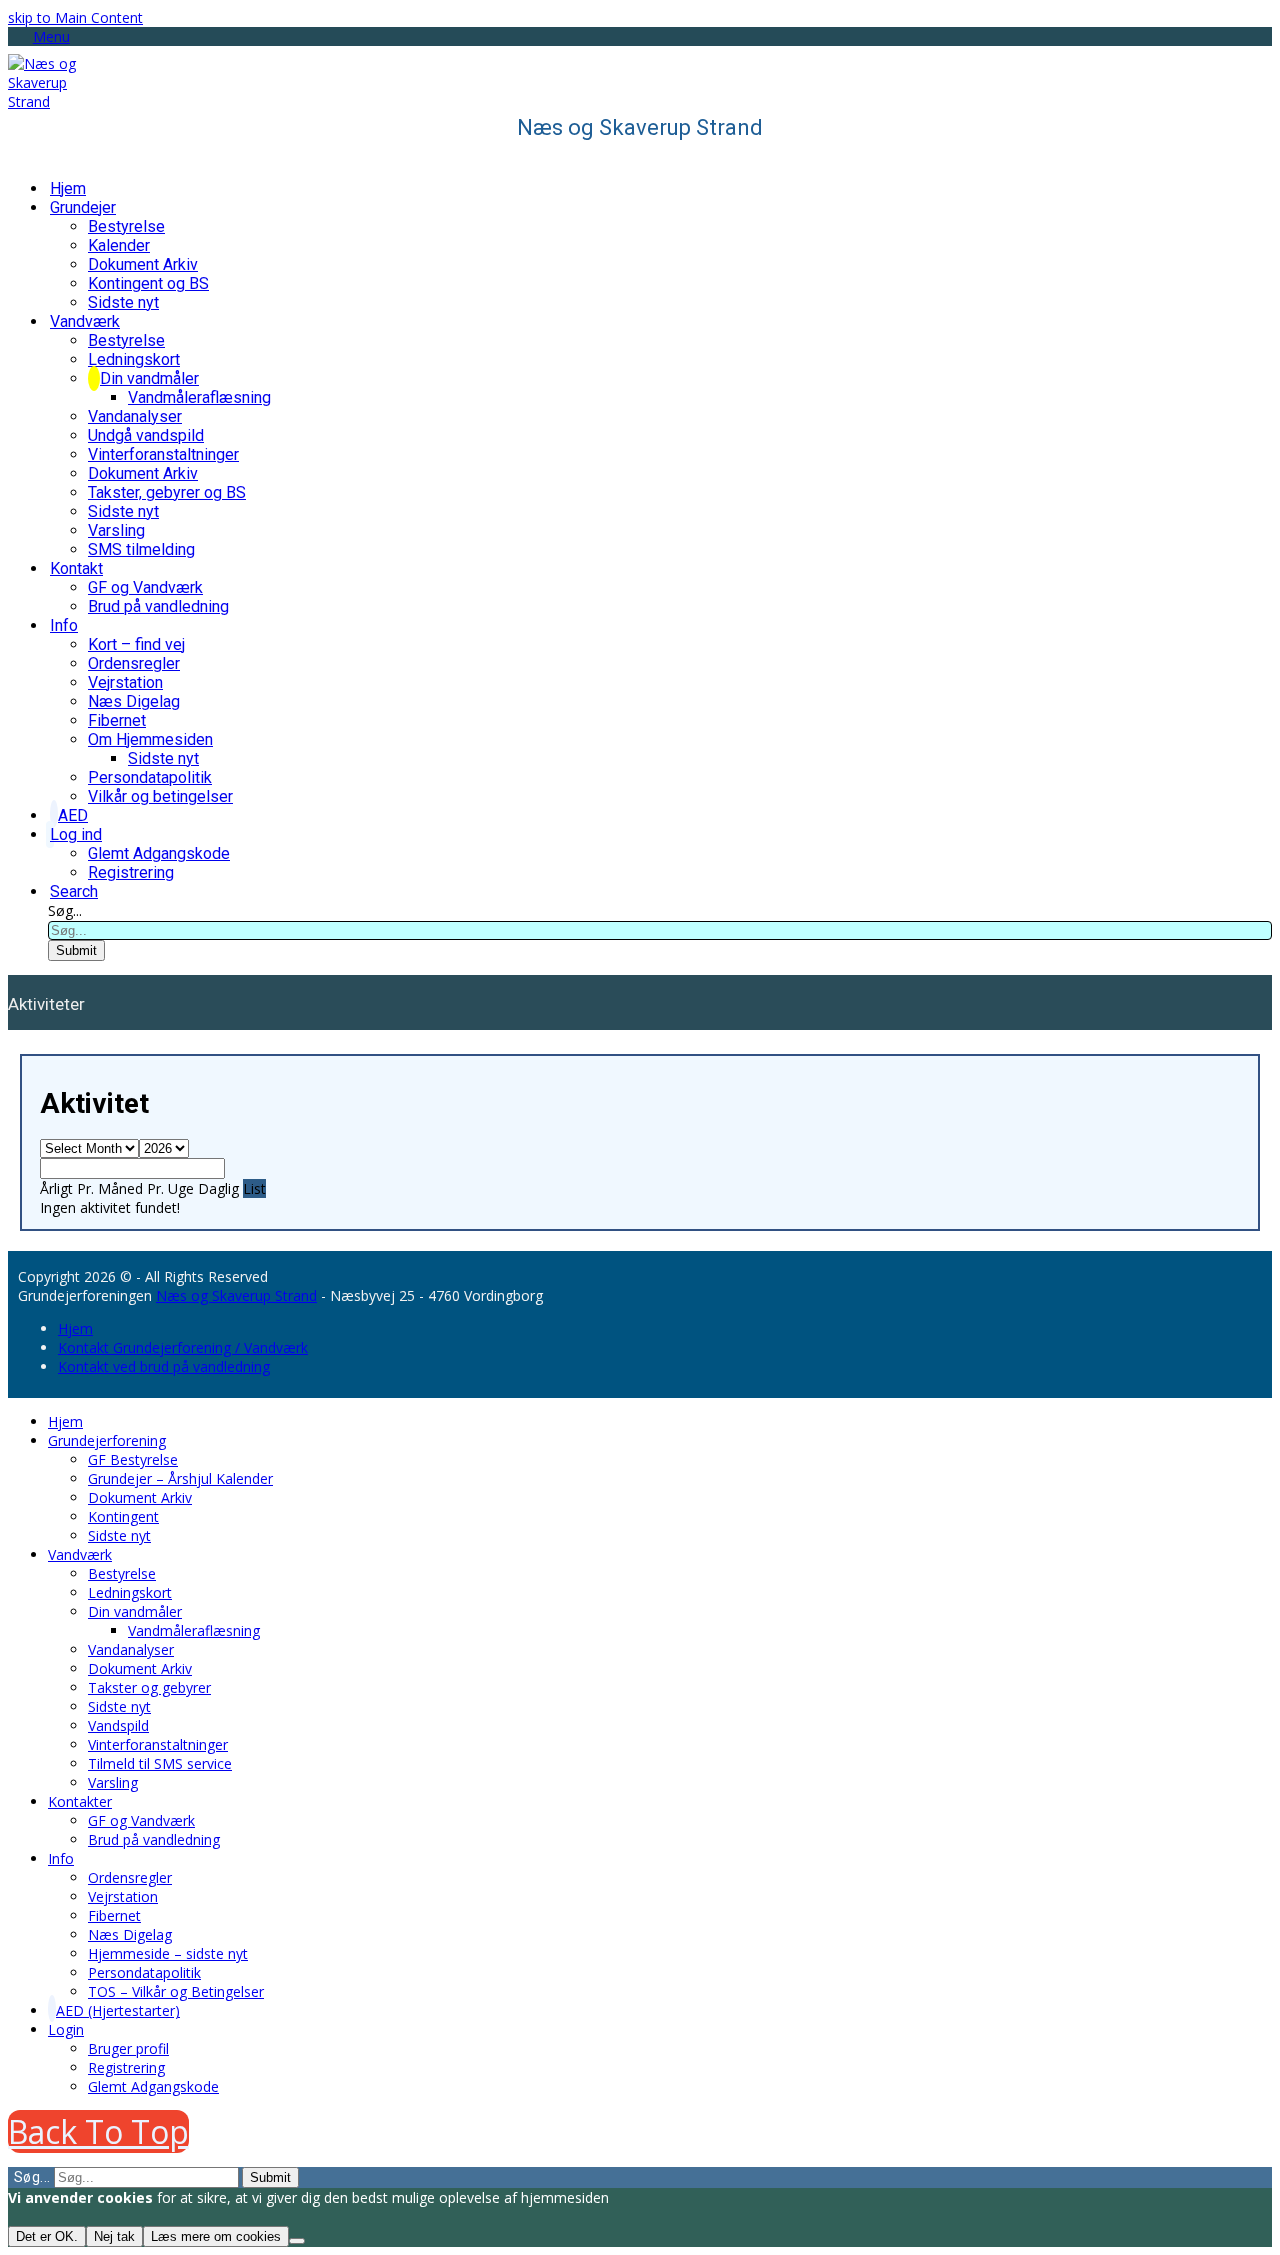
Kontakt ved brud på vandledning (164, 1366)
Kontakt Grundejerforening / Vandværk (183, 1347)
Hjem (75, 1328)
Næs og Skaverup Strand (236, 1295)
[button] (39, 36)
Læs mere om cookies (216, 2236)
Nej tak (114, 2236)
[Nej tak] (297, 2241)
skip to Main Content (75, 17)
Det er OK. (47, 2236)
